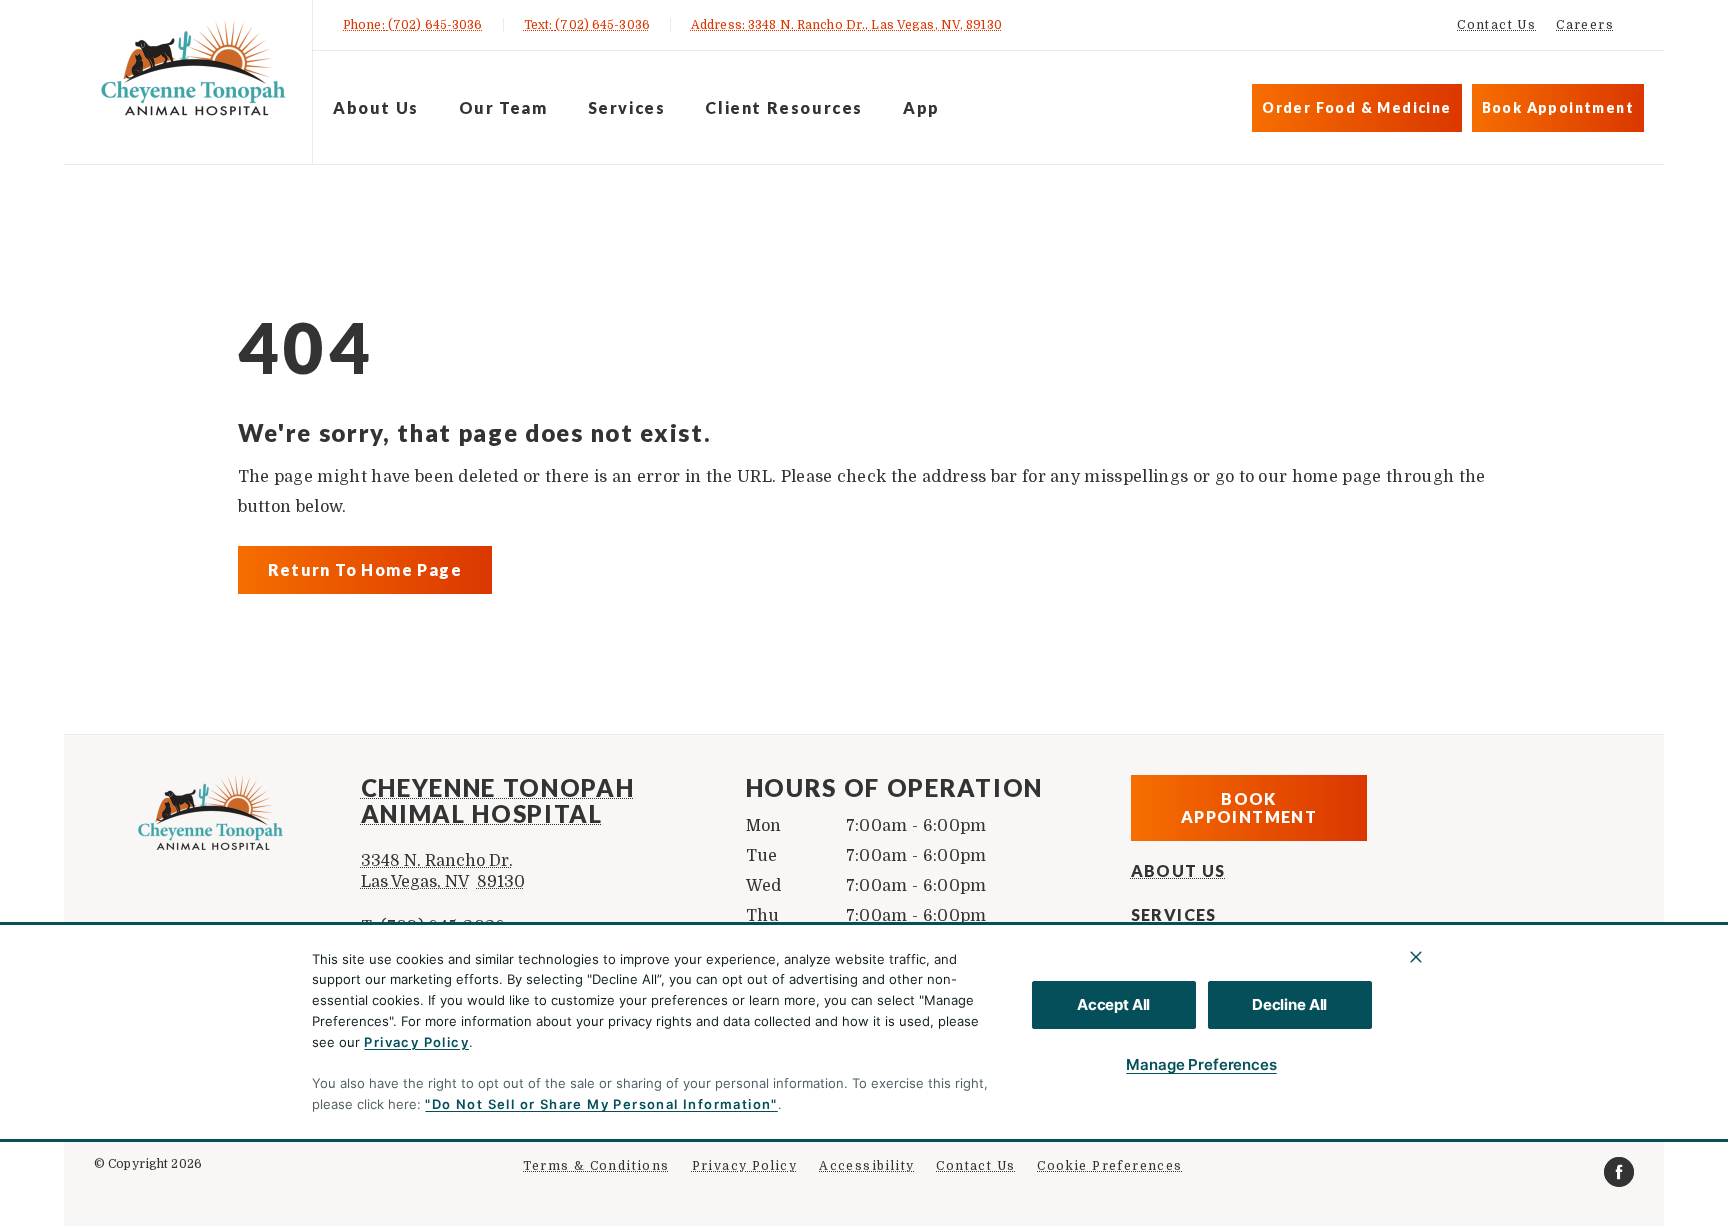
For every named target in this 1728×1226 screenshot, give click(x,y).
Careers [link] (1585, 25)
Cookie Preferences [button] (1109, 1166)
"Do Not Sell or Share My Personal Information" (601, 1104)
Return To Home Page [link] (365, 569)
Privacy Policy (416, 1042)
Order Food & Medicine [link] (1356, 107)
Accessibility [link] (866, 1166)
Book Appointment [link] (1558, 107)
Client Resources (784, 107)
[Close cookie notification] (1416, 957)
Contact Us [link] (1496, 25)
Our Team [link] (503, 107)
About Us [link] (376, 107)
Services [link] (627, 107)
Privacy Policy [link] (745, 1166)
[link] (193, 78)
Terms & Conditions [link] (596, 1166)
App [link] (921, 107)
